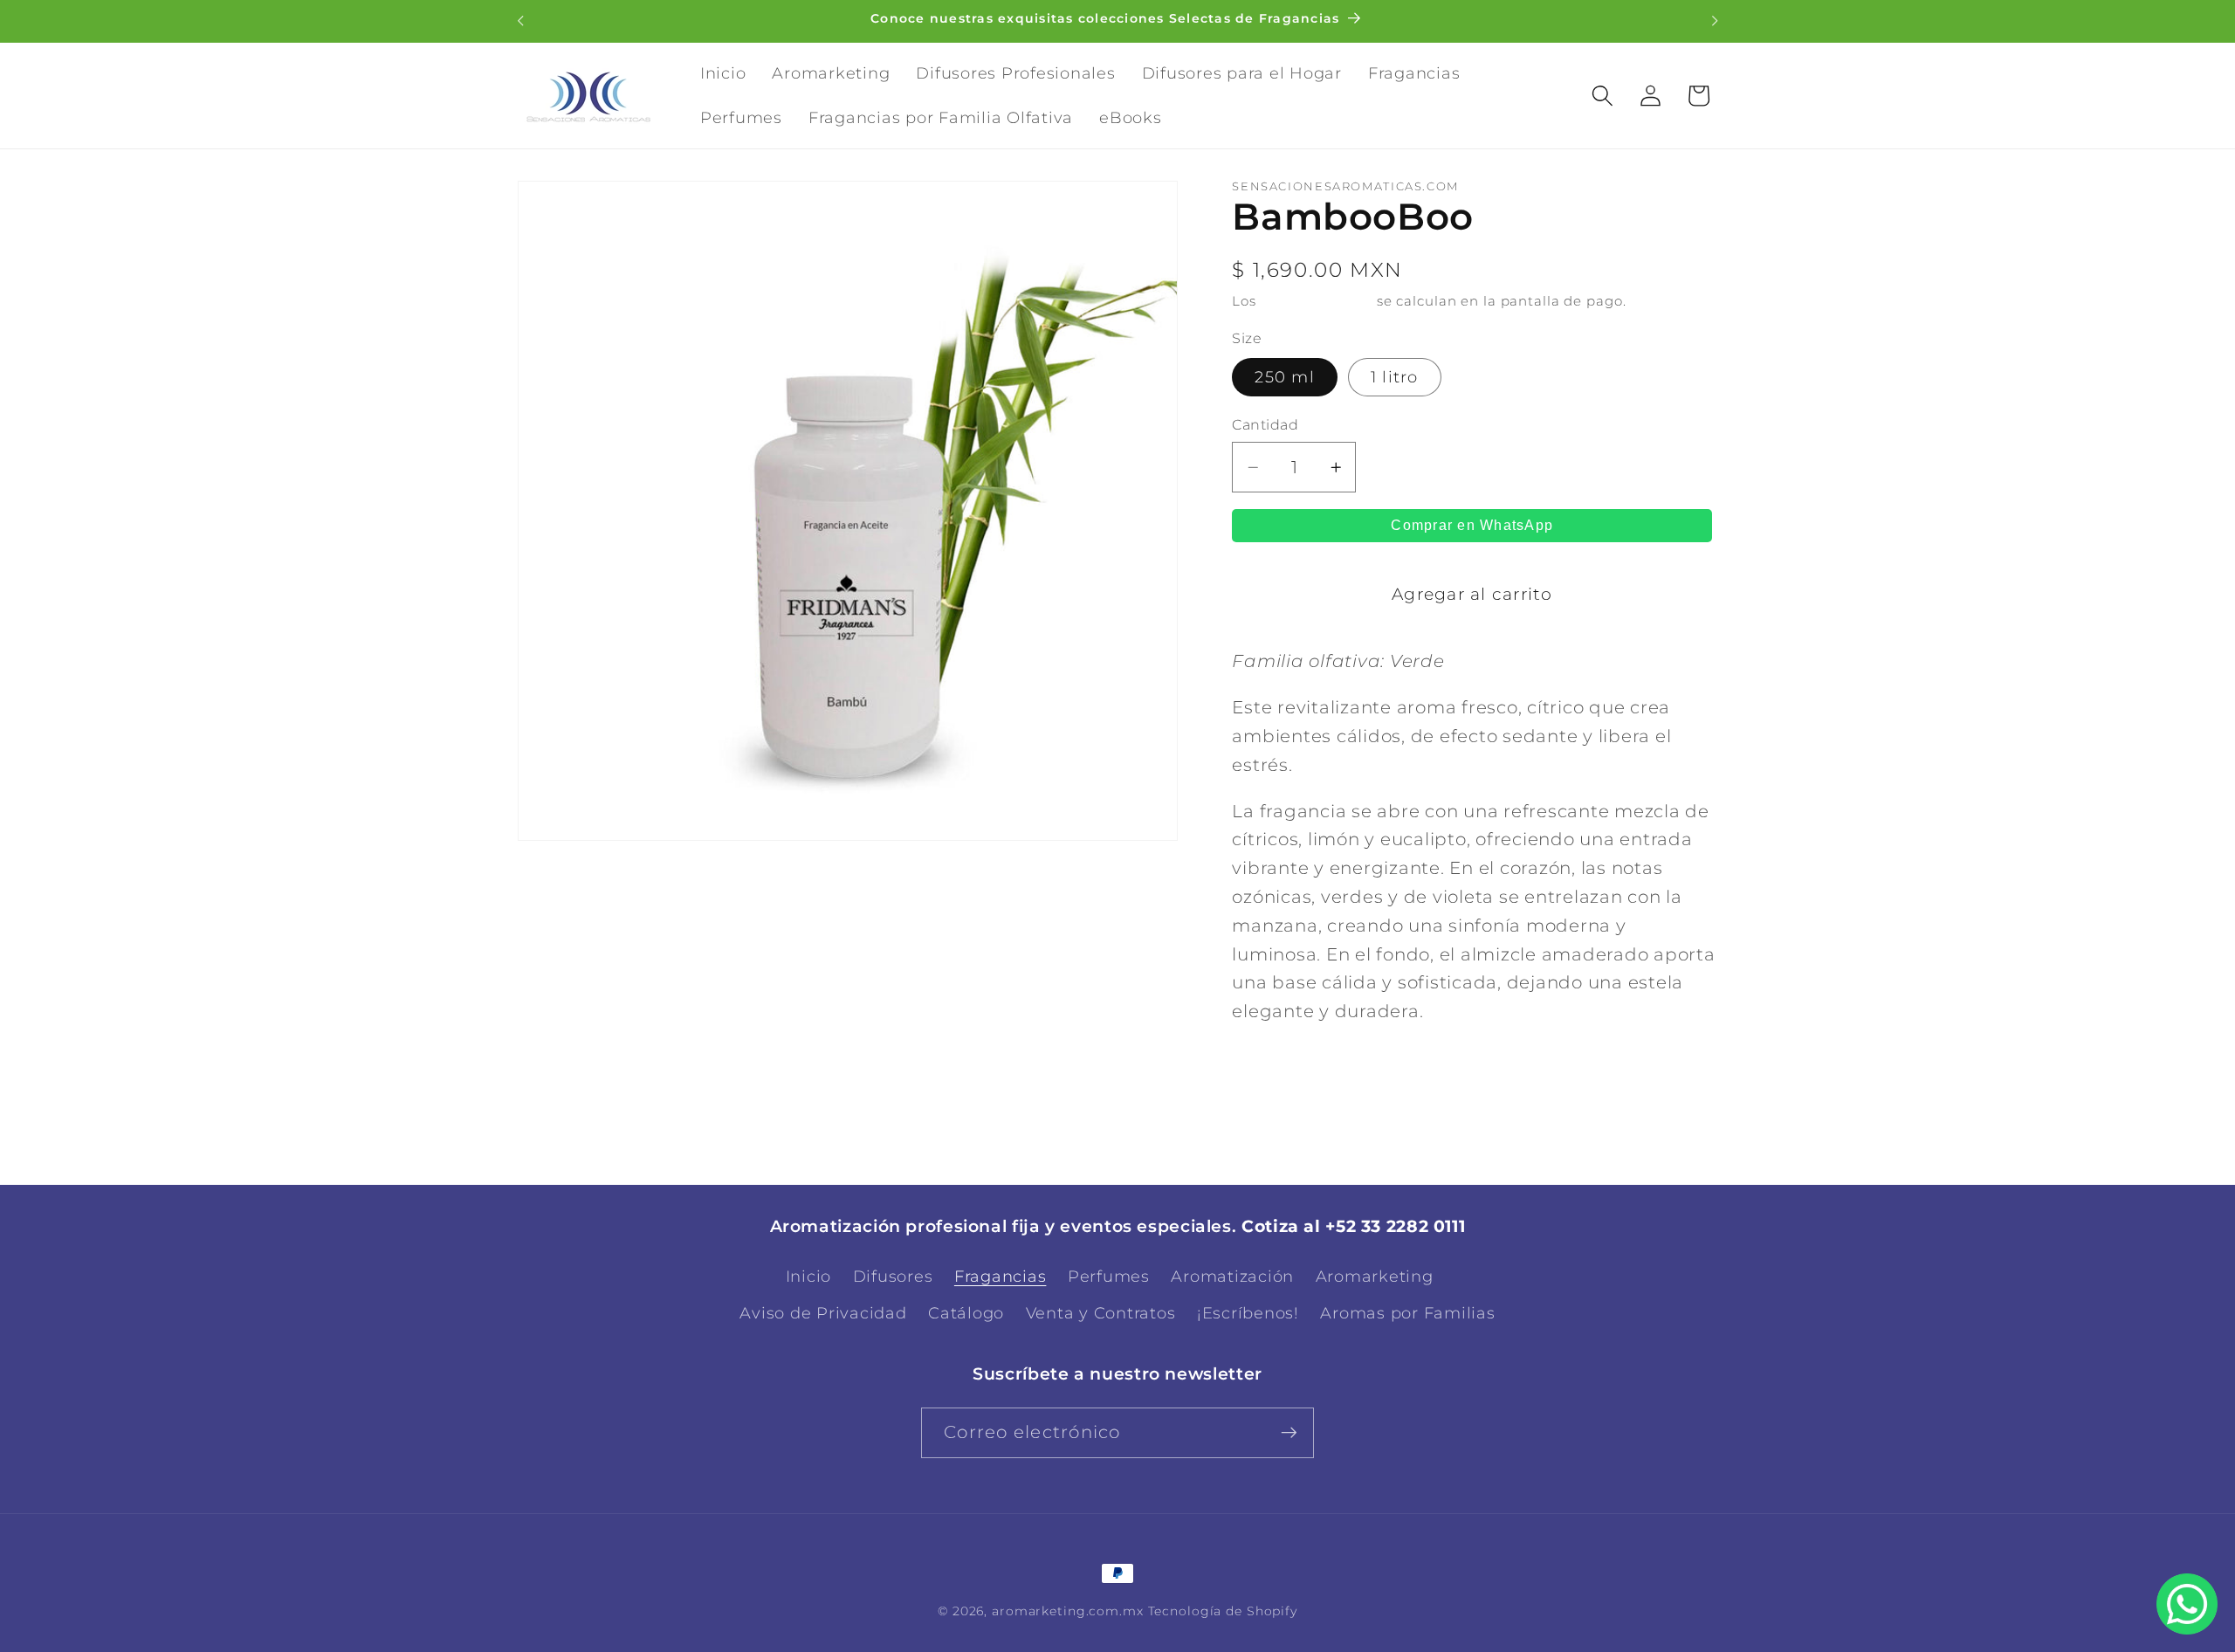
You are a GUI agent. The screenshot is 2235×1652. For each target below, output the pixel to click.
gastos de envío (1317, 302)
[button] (1602, 96)
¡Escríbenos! (1248, 1313)
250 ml (1285, 378)
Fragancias (1001, 1277)
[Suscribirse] (1289, 1433)
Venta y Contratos (1101, 1313)
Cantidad (1265, 425)
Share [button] (1282, 1077)
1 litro (1395, 378)
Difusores (893, 1277)
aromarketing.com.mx (1068, 1611)
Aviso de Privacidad (823, 1313)
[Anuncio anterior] (520, 21)
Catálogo (966, 1313)
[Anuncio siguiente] (1715, 21)
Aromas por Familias (1407, 1313)
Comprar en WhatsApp (1472, 525)
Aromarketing (1375, 1277)
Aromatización (1232, 1277)
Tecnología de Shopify (1223, 1611)
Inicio (809, 1277)
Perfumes (1109, 1277)
